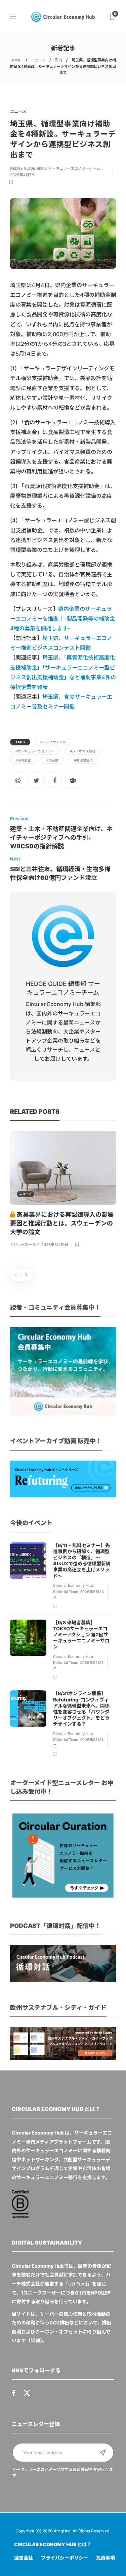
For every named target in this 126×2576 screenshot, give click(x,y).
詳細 (35, 2340)
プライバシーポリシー (65, 2558)
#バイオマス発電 (83, 751)
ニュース (38, 60)
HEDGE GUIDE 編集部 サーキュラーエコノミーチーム (55, 168)
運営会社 (24, 2558)
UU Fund (78, 2284)
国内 (58, 60)
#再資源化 (23, 760)
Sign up (103, 2453)
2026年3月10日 (55, 1245)
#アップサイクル (53, 742)
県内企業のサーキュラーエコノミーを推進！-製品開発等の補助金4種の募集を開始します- (62, 619)
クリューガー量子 (25, 1245)
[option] (63, 1190)
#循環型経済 (83, 760)
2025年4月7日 (23, 175)
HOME (16, 60)
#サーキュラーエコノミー (35, 751)
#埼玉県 (52, 760)
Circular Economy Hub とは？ (53, 2544)
